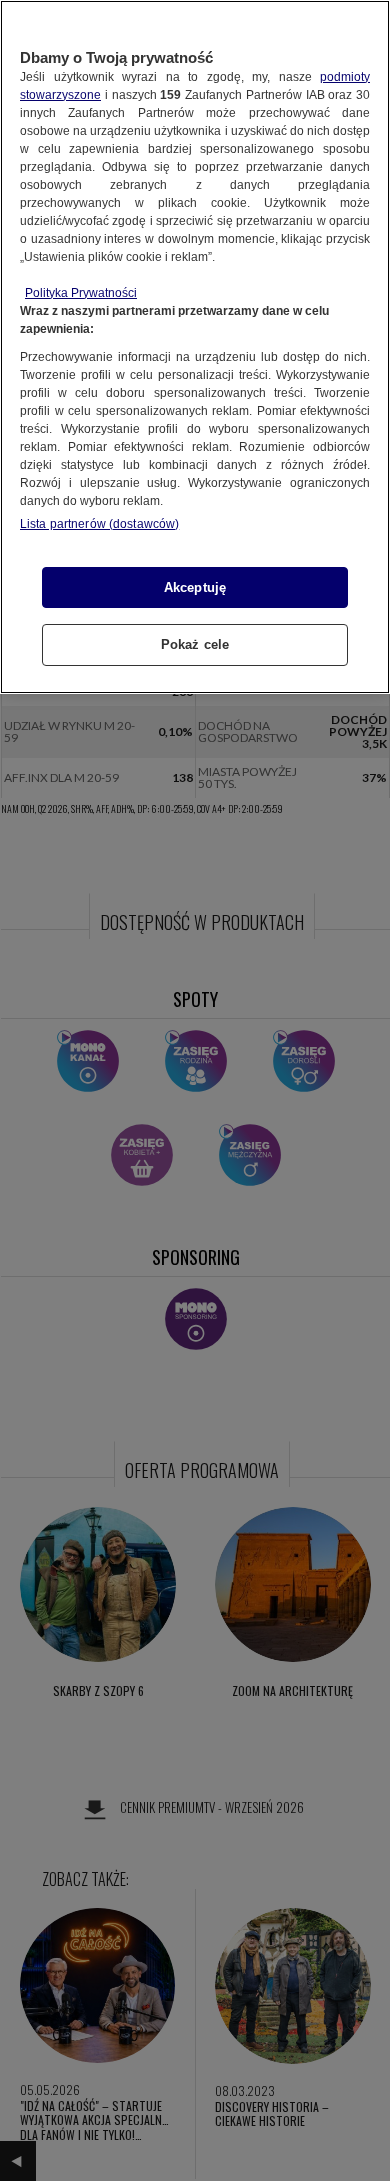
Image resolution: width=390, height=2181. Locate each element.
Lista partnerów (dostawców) (99, 524)
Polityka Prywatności (81, 293)
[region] (195, 347)
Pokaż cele (195, 644)
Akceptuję (195, 587)
